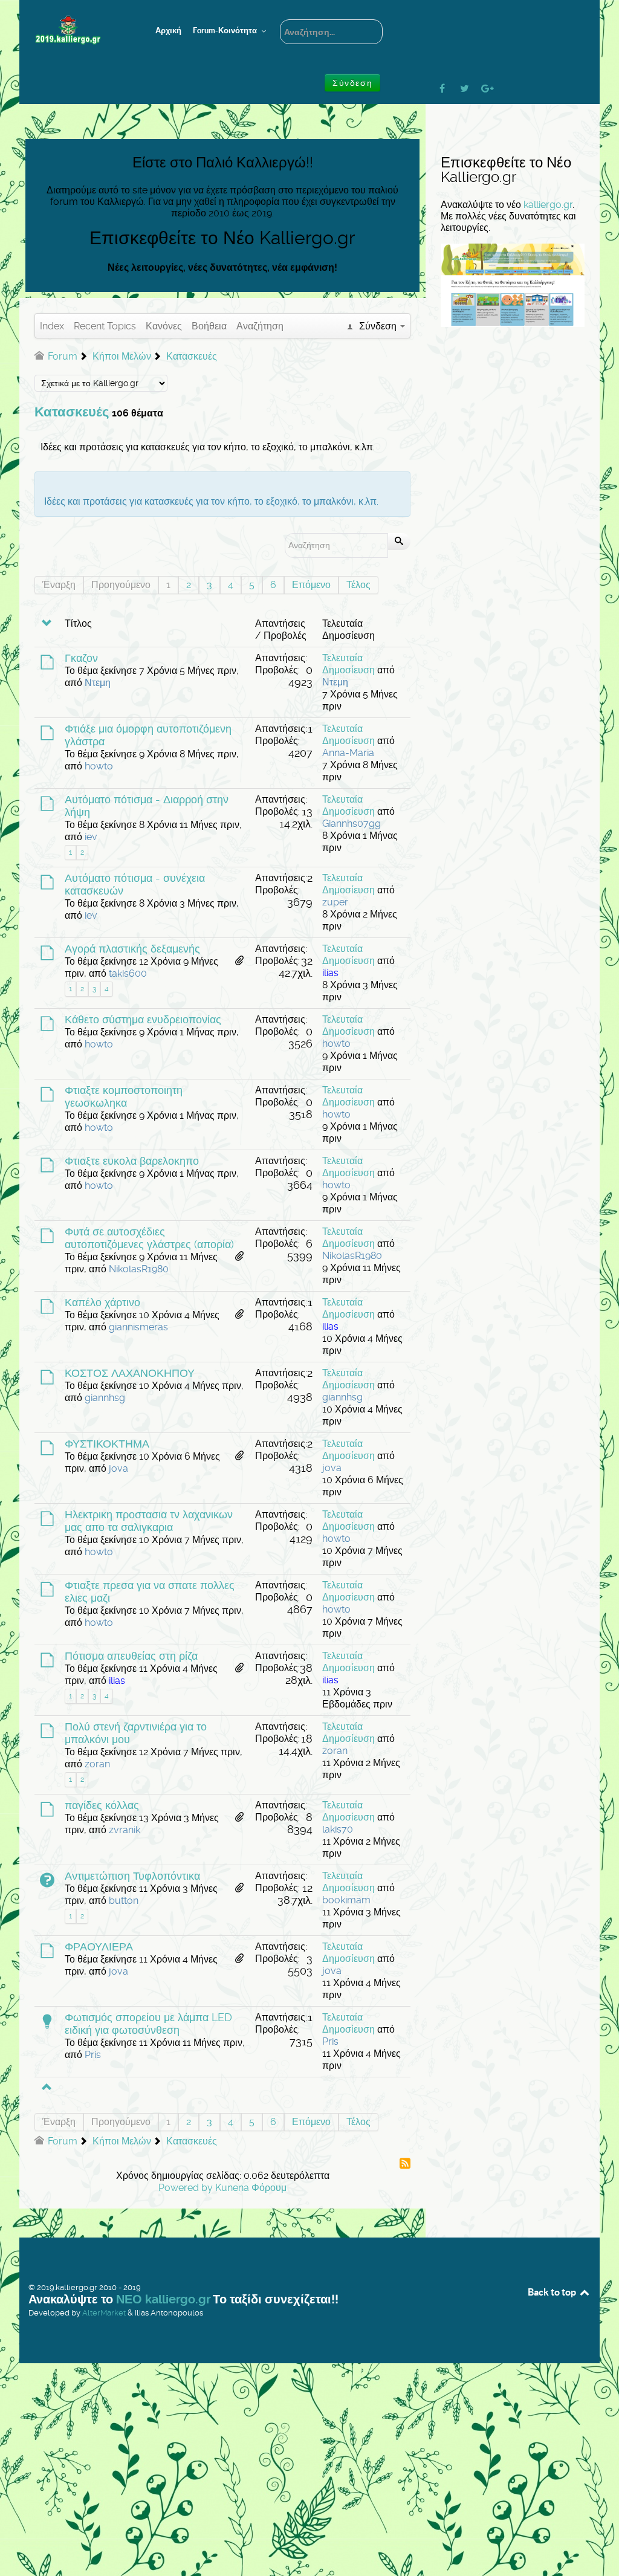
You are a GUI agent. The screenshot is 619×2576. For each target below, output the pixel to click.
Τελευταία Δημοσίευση (348, 664)
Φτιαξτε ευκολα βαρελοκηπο (132, 1161)
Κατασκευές (72, 412)
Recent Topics (105, 326)
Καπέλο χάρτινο (102, 1303)
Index (52, 326)
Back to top (553, 2292)
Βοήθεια (209, 326)
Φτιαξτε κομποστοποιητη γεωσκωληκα (124, 1097)
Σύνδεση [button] (352, 83)
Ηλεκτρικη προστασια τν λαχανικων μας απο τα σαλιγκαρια (149, 1521)
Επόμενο (311, 585)
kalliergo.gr (548, 205)
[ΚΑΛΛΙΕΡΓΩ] (77, 30)
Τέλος (358, 585)
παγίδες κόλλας (102, 1805)
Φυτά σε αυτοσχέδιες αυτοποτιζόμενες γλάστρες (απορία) (149, 1238)
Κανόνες (164, 326)
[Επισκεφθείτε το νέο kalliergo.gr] (513, 284)
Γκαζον (81, 658)
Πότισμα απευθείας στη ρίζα (131, 1656)
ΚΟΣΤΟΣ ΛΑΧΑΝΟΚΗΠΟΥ (130, 1373)
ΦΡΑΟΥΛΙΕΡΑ (99, 1947)
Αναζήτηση (260, 326)
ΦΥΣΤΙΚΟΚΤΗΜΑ (107, 1444)
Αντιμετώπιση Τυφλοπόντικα (132, 1876)
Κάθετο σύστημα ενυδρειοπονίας (143, 1020)
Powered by (186, 2188)
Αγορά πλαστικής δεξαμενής (132, 949)
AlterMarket (104, 2313)
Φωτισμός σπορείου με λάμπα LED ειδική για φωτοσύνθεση (148, 2024)
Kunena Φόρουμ (251, 2188)
